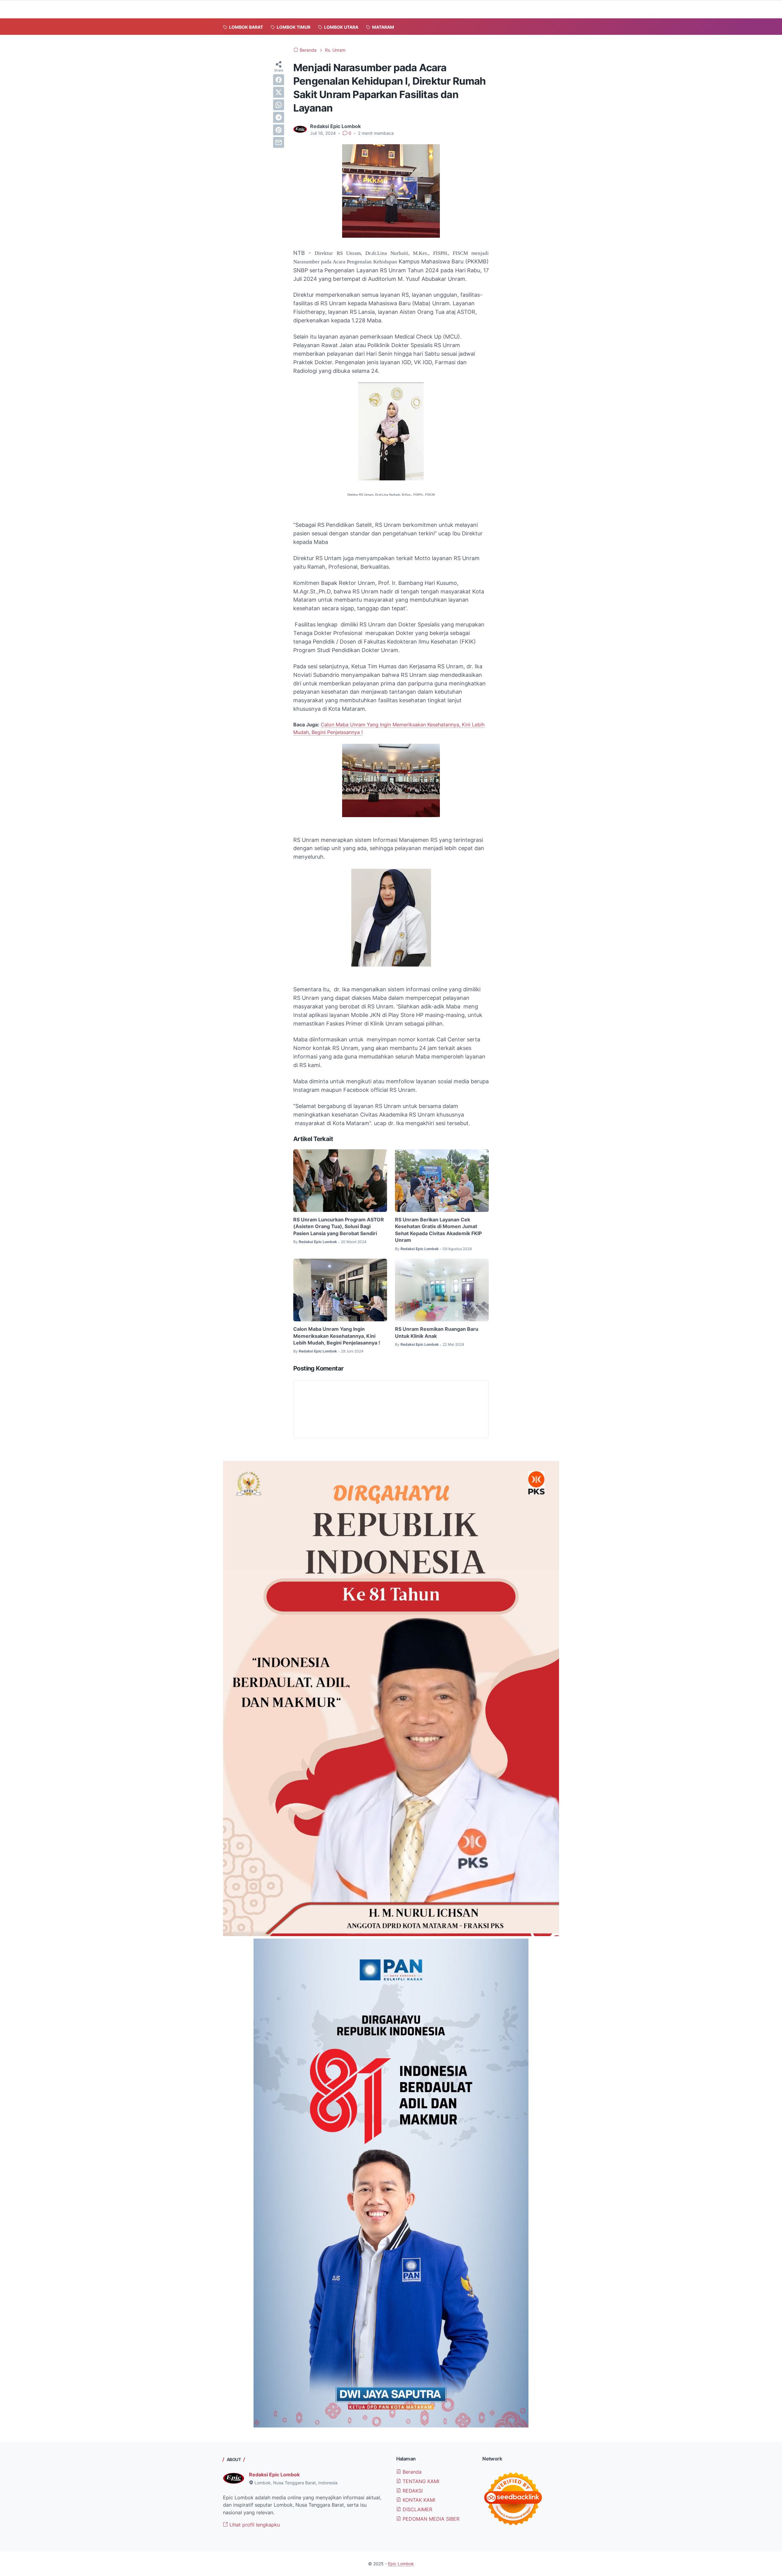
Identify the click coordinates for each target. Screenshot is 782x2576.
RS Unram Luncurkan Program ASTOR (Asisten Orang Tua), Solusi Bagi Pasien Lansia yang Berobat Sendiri (339, 1226)
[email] (279, 142)
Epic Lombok (401, 2564)
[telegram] (279, 117)
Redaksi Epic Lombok (274, 2475)
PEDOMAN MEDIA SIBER (430, 2519)
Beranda (411, 2472)
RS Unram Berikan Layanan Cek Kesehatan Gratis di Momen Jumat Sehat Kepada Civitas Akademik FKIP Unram (438, 1230)
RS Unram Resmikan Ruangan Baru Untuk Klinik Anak (437, 1332)
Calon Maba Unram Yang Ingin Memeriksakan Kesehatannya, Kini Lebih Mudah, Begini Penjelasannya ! (337, 1336)
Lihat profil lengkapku (254, 2525)
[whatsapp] (279, 105)
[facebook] (279, 80)
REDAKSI (412, 2491)
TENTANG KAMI (420, 2481)
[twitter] (279, 92)
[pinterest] (279, 130)
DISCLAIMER (417, 2509)
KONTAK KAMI (418, 2500)
